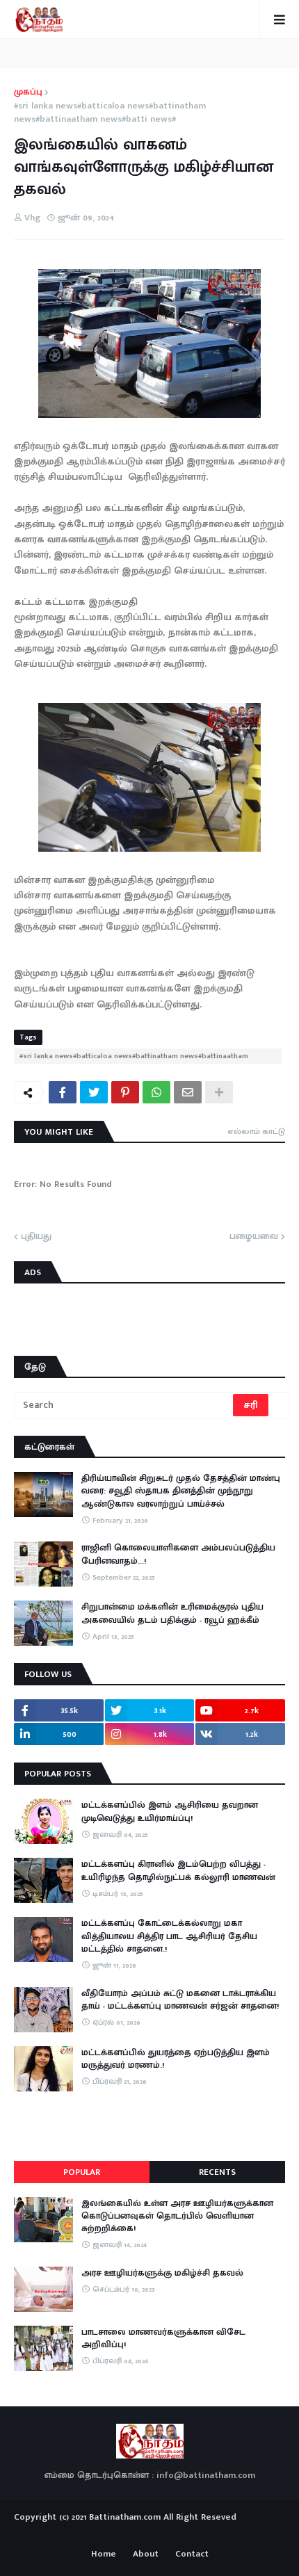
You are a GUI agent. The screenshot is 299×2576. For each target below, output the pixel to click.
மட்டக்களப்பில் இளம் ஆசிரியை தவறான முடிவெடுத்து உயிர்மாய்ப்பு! (170, 1811)
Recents (217, 2172)
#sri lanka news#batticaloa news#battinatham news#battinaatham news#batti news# (110, 113)
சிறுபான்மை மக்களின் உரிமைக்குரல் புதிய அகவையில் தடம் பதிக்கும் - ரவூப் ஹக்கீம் (172, 1613)
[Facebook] (63, 1092)
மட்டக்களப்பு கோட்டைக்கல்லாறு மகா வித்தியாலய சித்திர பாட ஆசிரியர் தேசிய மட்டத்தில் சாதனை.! (169, 1936)
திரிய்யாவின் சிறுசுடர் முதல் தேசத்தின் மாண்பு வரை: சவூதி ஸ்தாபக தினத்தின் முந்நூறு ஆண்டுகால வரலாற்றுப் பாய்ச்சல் (181, 1491)
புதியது (36, 1237)
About (146, 2554)
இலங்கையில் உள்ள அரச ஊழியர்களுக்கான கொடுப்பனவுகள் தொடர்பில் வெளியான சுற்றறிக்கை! (177, 2216)
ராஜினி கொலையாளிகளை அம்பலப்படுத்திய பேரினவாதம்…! (178, 1554)
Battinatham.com (125, 2517)
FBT (193, 2534)
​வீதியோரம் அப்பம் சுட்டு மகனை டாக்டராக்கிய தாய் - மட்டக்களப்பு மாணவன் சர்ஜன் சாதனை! (180, 2000)
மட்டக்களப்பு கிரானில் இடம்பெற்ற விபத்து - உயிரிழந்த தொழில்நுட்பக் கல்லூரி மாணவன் (178, 1870)
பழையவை (254, 1237)
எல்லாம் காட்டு (256, 1131)
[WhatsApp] (156, 1092)
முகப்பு (28, 92)
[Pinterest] (125, 1092)
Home (104, 2554)
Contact (192, 2554)
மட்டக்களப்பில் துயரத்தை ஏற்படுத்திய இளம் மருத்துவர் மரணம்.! (176, 2059)
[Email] (188, 1092)
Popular (82, 2172)
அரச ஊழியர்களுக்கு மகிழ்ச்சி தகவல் (162, 2273)
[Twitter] (94, 1092)
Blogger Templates (150, 2531)
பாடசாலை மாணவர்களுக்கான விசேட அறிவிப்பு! (163, 2338)
